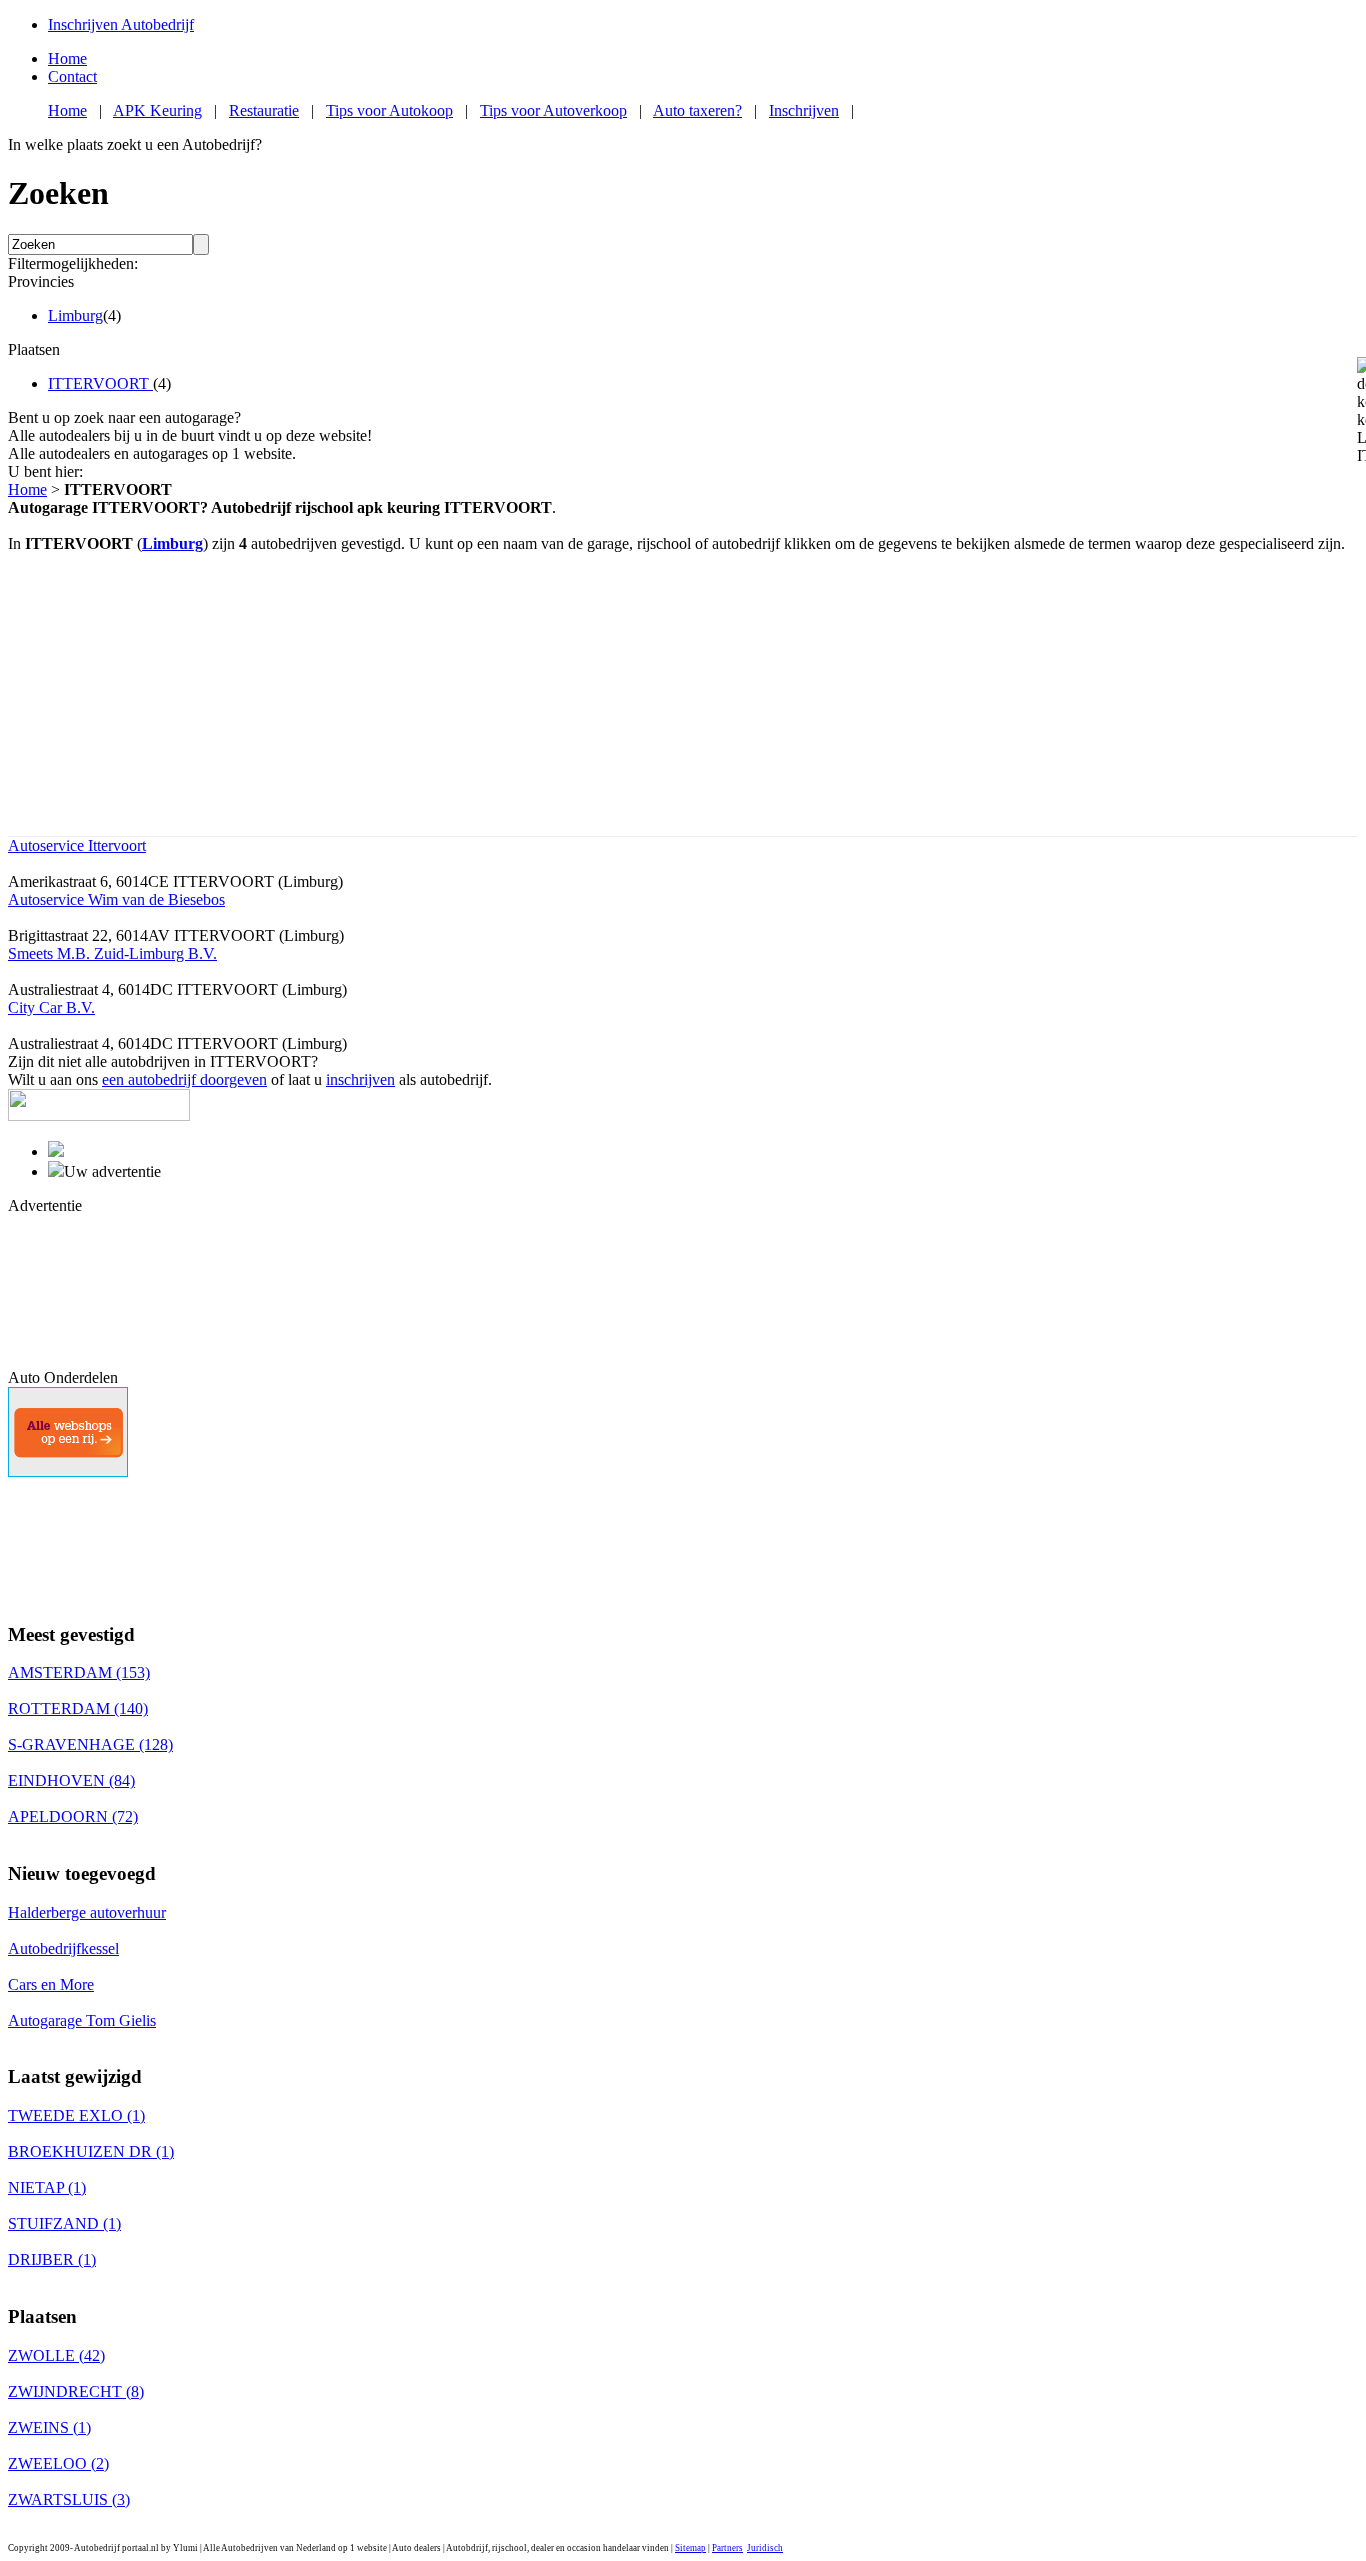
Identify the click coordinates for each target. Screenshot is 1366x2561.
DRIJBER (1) (52, 2259)
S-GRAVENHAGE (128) (90, 1744)
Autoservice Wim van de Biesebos (116, 899)
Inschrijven (804, 110)
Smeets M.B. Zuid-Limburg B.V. (112, 953)
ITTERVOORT (100, 383)
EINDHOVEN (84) (71, 1780)
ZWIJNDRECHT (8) (76, 2391)
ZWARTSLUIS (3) (69, 2499)
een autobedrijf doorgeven (184, 1079)
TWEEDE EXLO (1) (76, 2115)
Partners (727, 2548)
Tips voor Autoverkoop (553, 110)
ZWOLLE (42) (56, 2355)
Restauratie (264, 110)
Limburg (75, 315)
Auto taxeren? (697, 110)
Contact (72, 76)
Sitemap (690, 2548)
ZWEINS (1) (49, 2427)
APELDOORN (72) (73, 1816)
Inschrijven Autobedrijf (121, 24)
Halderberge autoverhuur (87, 1912)
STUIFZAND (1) (64, 2223)
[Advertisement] (98, 1290)
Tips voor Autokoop (389, 110)
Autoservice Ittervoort (77, 845)
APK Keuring (157, 110)
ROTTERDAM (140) (78, 1708)
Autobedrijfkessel (63, 1948)
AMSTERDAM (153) (79, 1672)
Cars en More (51, 1984)
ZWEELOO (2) (58, 2463)
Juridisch (765, 2548)
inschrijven (360, 1079)
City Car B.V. (51, 1007)
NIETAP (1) (47, 2187)
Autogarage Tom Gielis (82, 2020)
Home (67, 58)
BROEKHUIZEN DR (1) (91, 2151)
